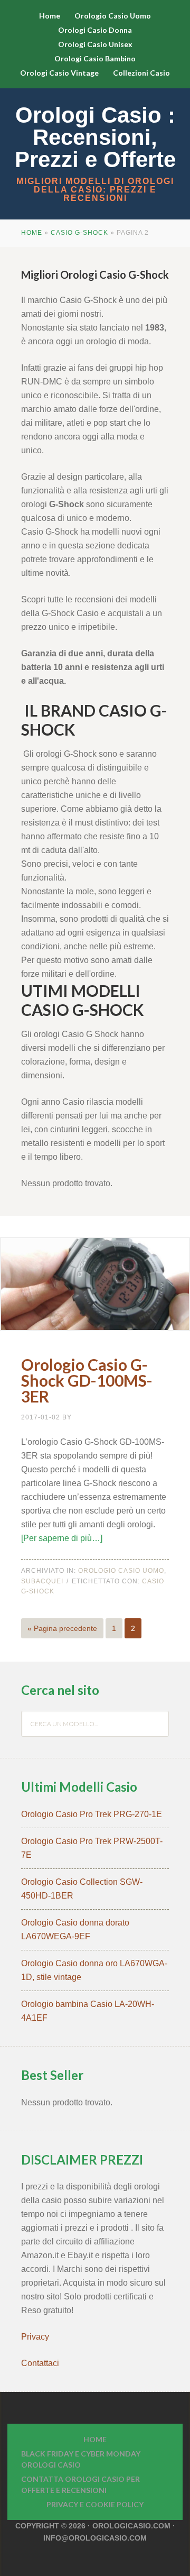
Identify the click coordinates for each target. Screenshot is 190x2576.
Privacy (36, 2337)
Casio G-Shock (79, 233)
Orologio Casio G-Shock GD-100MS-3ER (87, 1380)
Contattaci (40, 2363)
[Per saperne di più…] (62, 1538)
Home (32, 233)
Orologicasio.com (131, 2526)
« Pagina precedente (62, 1628)
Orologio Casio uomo (121, 1571)
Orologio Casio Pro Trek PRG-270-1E (92, 1814)
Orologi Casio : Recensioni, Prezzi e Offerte (95, 137)
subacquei (42, 1581)
